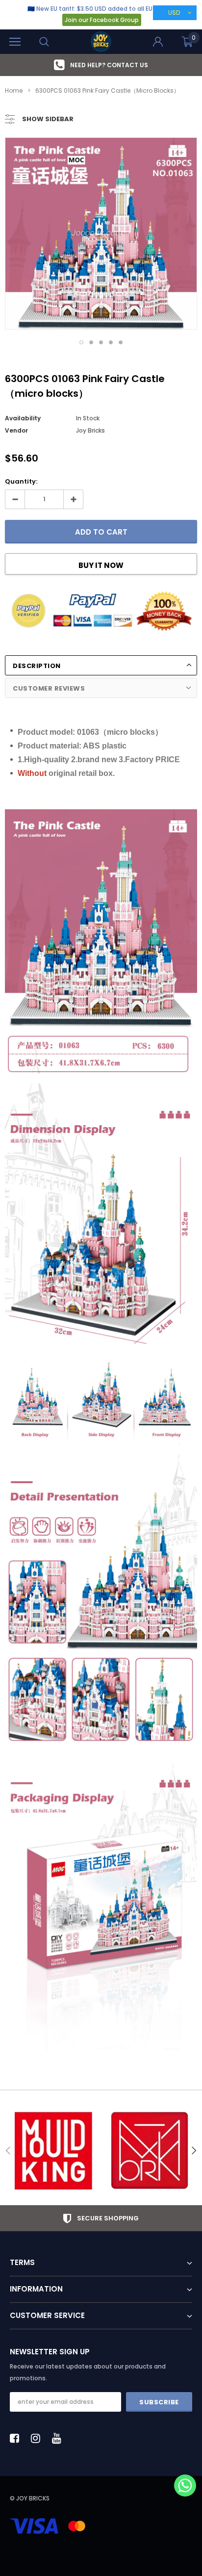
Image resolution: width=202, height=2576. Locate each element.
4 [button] (111, 342)
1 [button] (81, 342)
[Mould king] (53, 2151)
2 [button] (91, 342)
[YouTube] (59, 2438)
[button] (185, 2486)
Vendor (16, 430)
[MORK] (149, 2151)
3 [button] (101, 342)
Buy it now (101, 565)
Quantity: (21, 481)
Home (14, 90)
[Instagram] (38, 2438)
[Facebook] (17, 2438)
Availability (23, 418)
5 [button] (121, 342)
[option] (101, 65)
